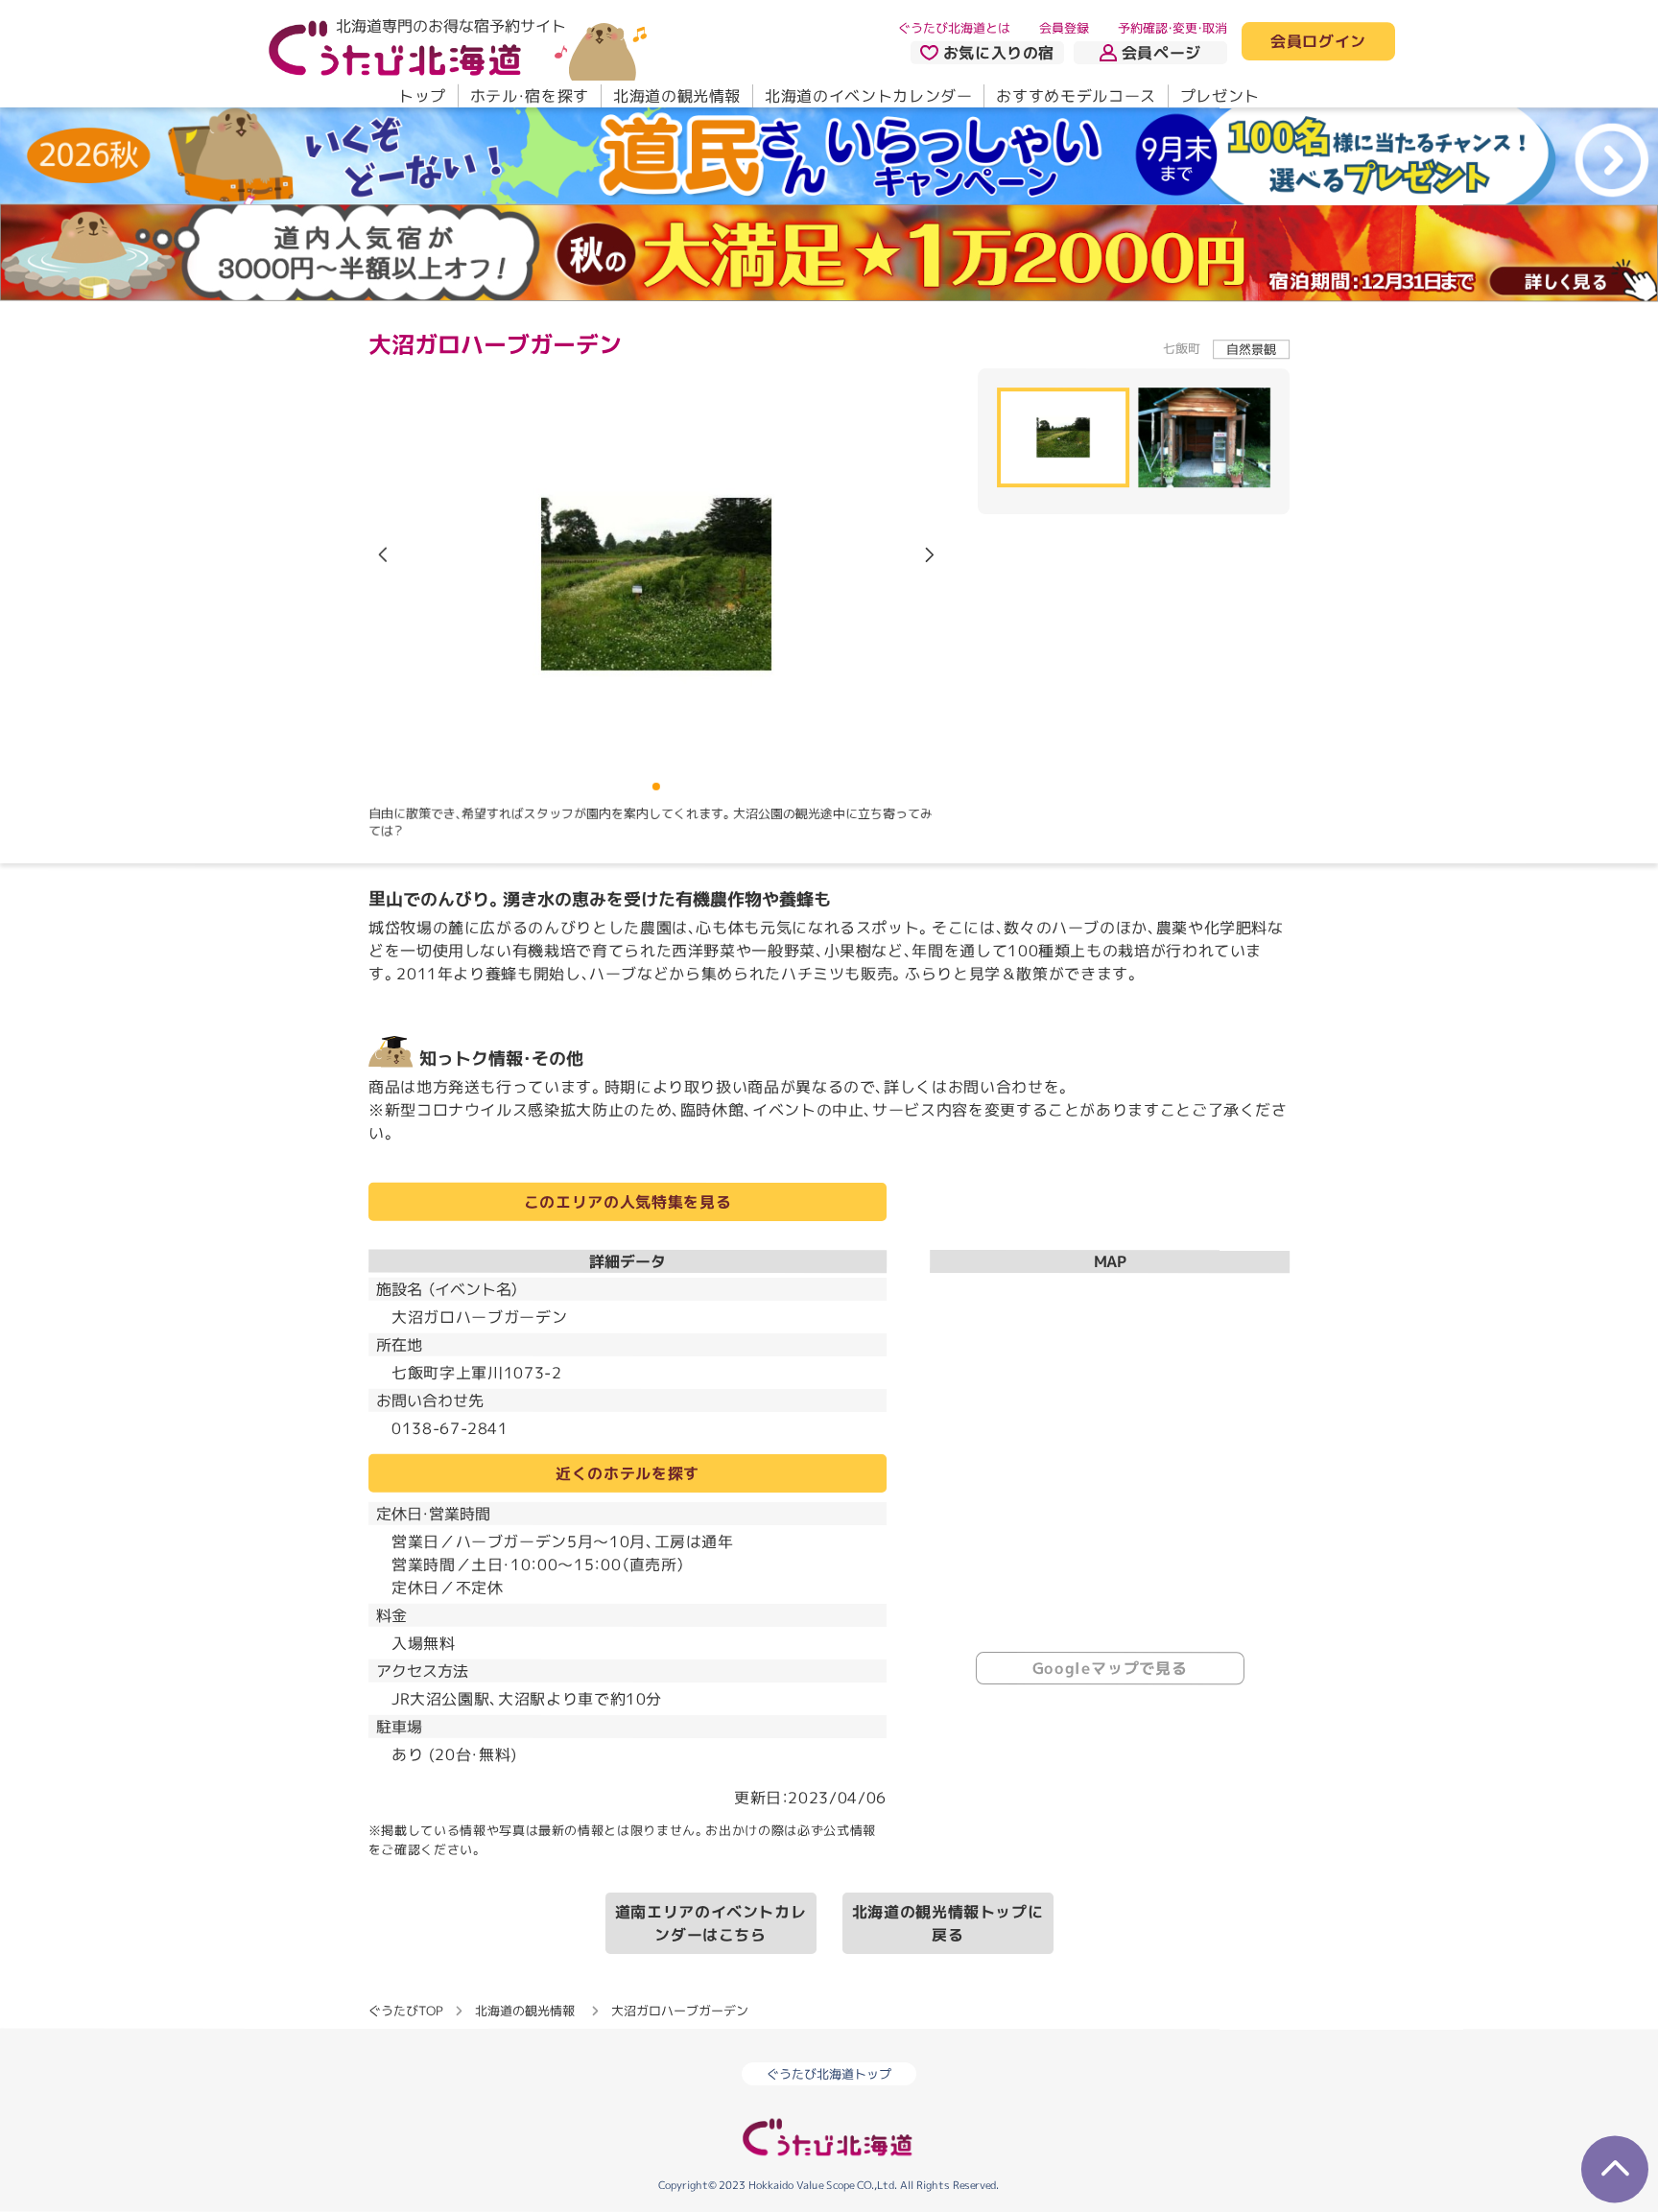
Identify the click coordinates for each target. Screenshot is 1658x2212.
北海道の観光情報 (677, 96)
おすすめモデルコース (1076, 96)
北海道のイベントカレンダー (868, 96)
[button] (930, 554)
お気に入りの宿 (999, 53)
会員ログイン (1318, 42)
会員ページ (1161, 53)
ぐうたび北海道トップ (829, 2074)
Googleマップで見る (1110, 1668)
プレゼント (1220, 96)
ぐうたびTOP (405, 2010)
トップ (422, 96)
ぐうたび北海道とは (954, 28)
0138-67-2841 (450, 1427)
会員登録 (1064, 28)
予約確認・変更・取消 (1172, 28)
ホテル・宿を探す (530, 96)
